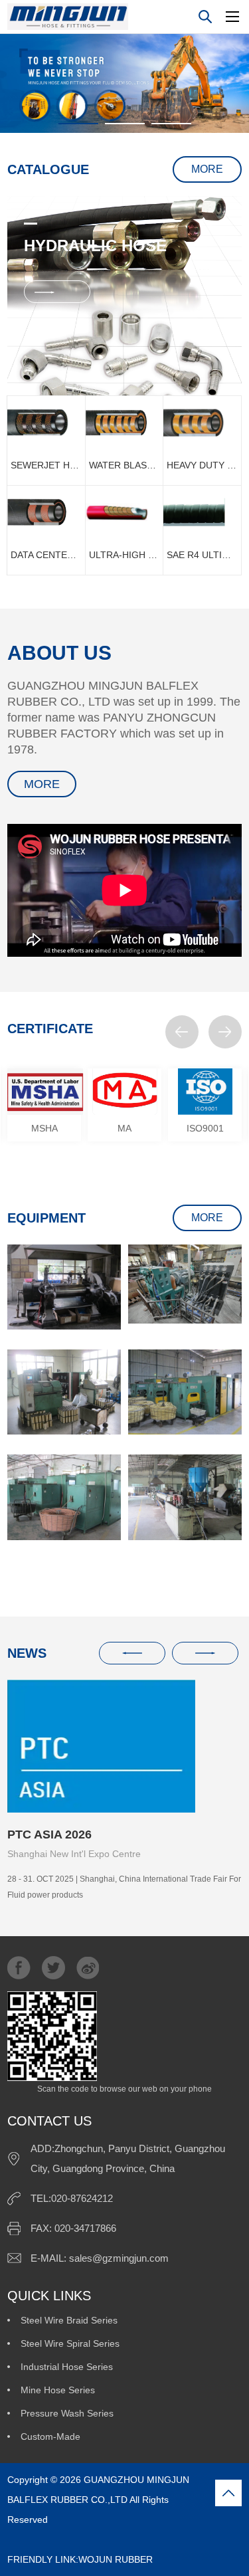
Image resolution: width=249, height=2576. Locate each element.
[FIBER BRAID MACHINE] (64, 1497)
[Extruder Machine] (185, 1284)
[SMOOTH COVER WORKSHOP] (185, 1497)
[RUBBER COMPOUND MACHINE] (64, 1287)
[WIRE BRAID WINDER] (64, 1392)
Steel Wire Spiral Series (70, 2343)
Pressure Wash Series (67, 2413)
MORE (207, 169)
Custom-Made (50, 2436)
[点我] (232, 17)
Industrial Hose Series (67, 2367)
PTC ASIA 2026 (49, 1834)
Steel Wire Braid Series (69, 2320)
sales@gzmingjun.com (119, 2258)
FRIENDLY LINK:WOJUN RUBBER (99, 2549)
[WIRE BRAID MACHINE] (185, 1392)
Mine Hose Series (58, 2390)
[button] (182, 1032)
